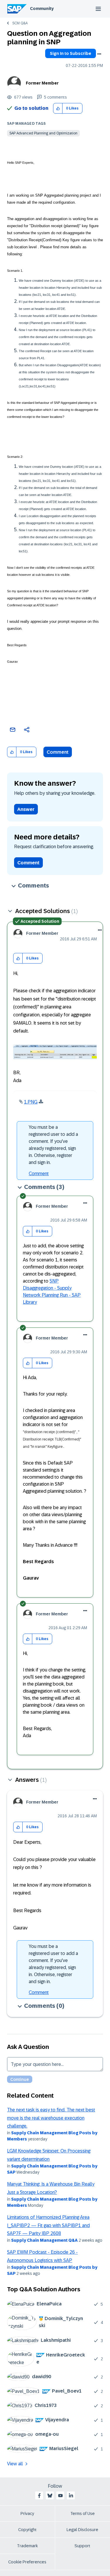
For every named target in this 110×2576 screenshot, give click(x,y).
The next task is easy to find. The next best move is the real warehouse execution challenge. (51, 2118)
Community (42, 9)
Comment (58, 752)
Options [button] (99, 54)
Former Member (42, 83)
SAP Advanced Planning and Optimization (43, 133)
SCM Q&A (20, 23)
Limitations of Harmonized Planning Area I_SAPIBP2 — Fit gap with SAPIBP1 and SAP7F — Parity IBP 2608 (48, 2225)
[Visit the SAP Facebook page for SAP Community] (39, 2496)
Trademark (27, 2546)
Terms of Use (83, 2513)
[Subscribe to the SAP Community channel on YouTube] (60, 2496)
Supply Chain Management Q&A (44, 2240)
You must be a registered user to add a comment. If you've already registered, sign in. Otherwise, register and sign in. (53, 1145)
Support (82, 2546)
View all (15, 2464)
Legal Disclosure (82, 2530)
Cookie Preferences (27, 2562)
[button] (58, 108)
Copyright (27, 2530)
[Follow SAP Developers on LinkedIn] (71, 2496)
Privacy (27, 2513)
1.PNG (31, 1102)
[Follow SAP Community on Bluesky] (50, 2496)
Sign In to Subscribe (71, 53)
